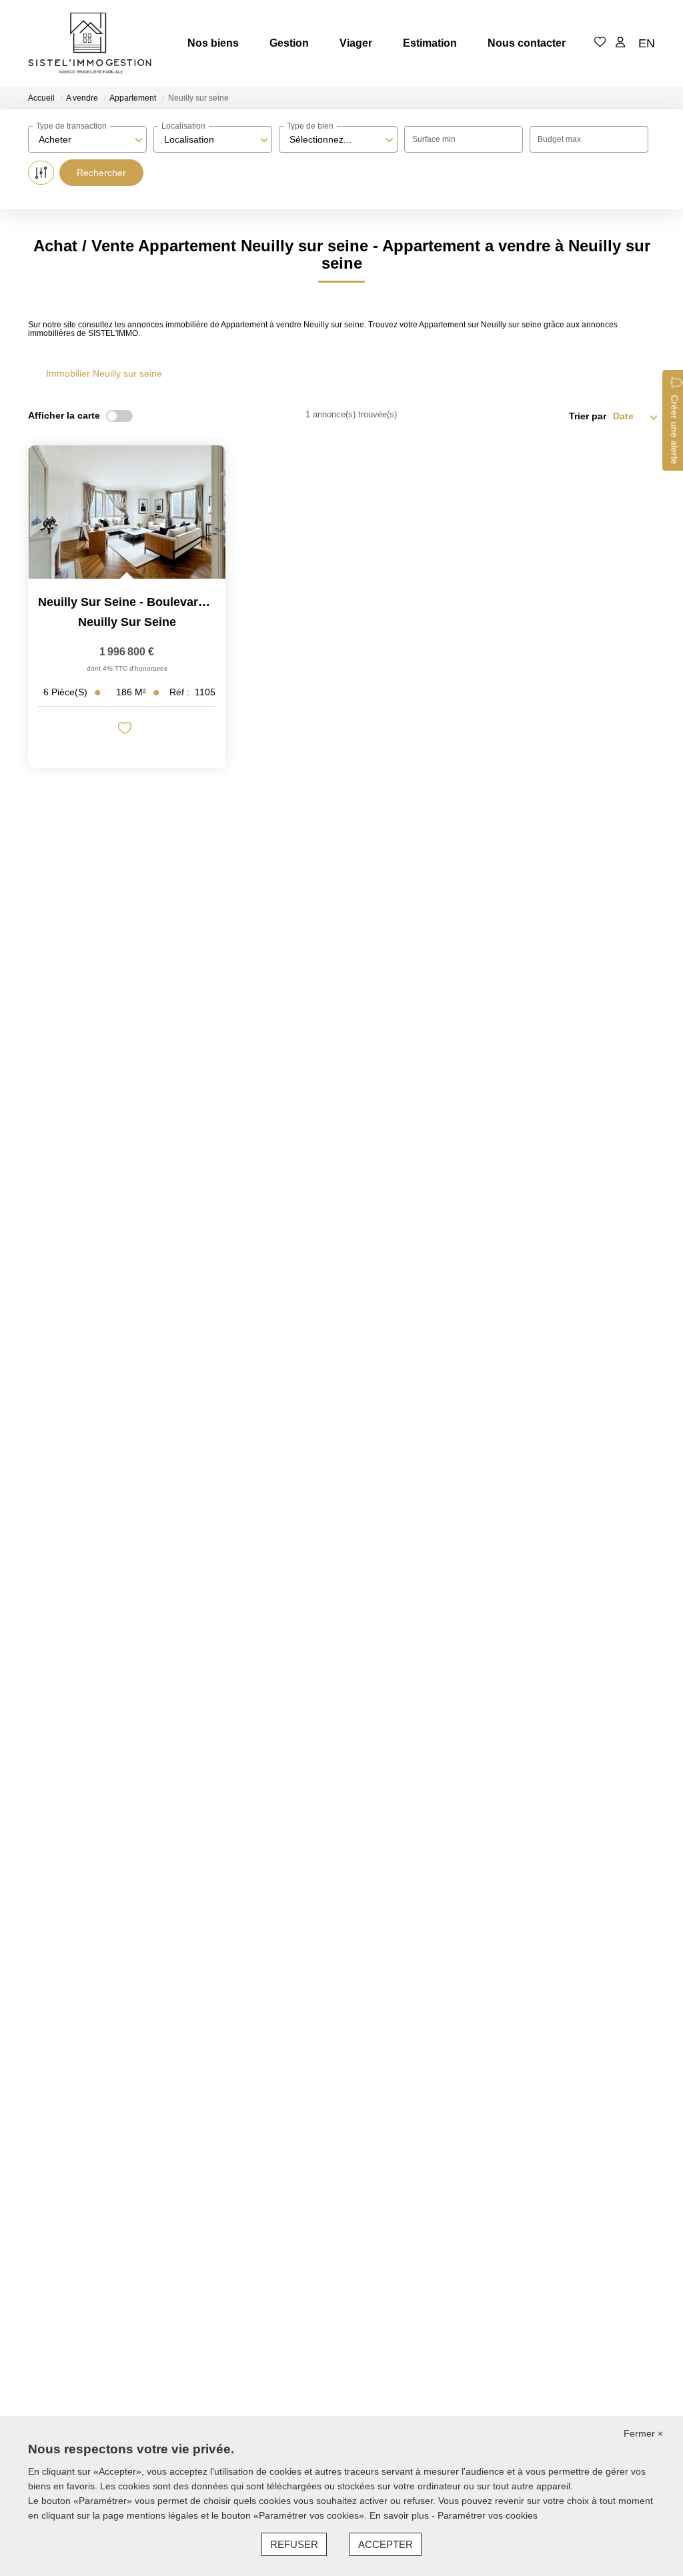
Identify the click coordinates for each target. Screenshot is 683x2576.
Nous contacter (527, 43)
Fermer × (643, 2433)
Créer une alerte (674, 430)
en (647, 43)
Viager (356, 43)
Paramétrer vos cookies (488, 2515)
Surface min (434, 139)
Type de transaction (71, 126)
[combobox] (87, 139)
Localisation (183, 126)
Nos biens (213, 43)
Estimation (430, 43)
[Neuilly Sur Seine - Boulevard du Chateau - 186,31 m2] (127, 512)
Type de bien (310, 126)
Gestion (289, 43)
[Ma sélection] (600, 43)
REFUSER (294, 2544)
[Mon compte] (620, 43)
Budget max (559, 139)
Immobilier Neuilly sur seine (104, 373)
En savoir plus (401, 2515)
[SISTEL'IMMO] (90, 43)
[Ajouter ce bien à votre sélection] (126, 730)
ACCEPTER (386, 2544)
